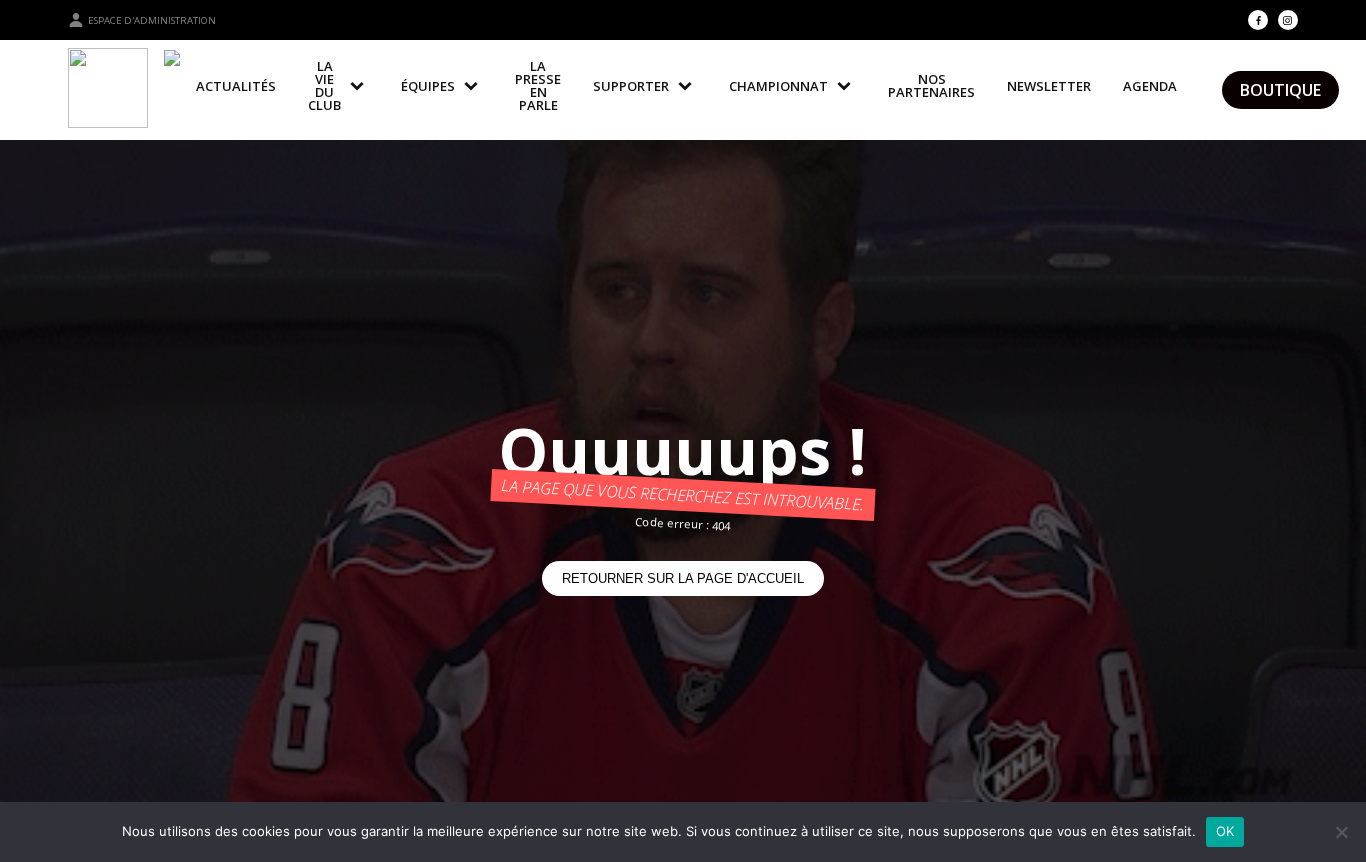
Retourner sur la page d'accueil (683, 578)
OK (1225, 831)
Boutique (1280, 90)
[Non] (1341, 832)
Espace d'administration (152, 20)
